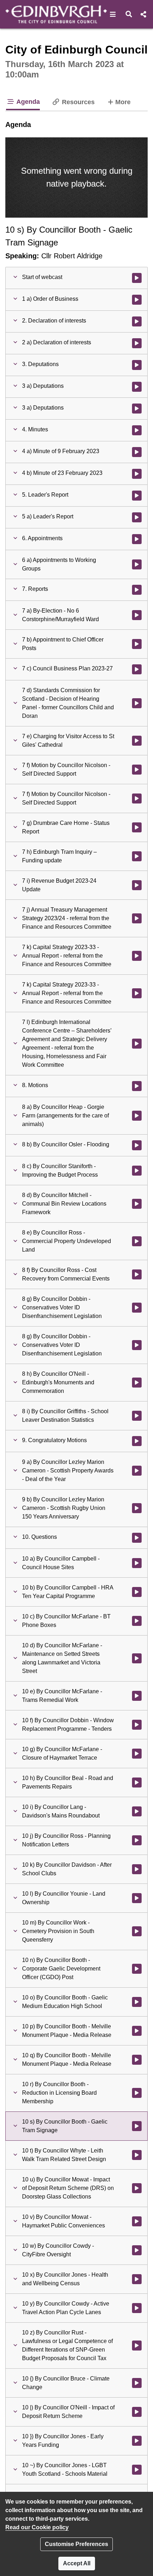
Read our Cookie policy (37, 2527)
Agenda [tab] (27, 102)
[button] (113, 14)
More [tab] (123, 102)
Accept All (77, 2563)
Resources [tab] (77, 102)
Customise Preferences (76, 2544)
